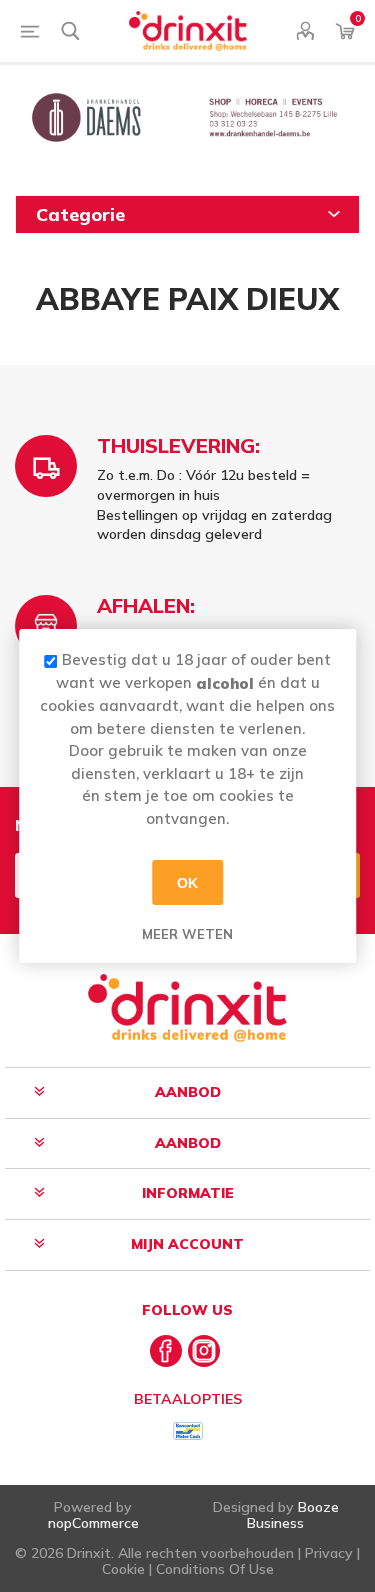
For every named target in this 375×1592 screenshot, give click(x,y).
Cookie (123, 1569)
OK (187, 882)
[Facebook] (166, 1351)
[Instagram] (204, 1351)
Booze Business (293, 1514)
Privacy (329, 1553)
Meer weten (187, 934)
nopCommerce (93, 1523)
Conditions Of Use (215, 1569)
